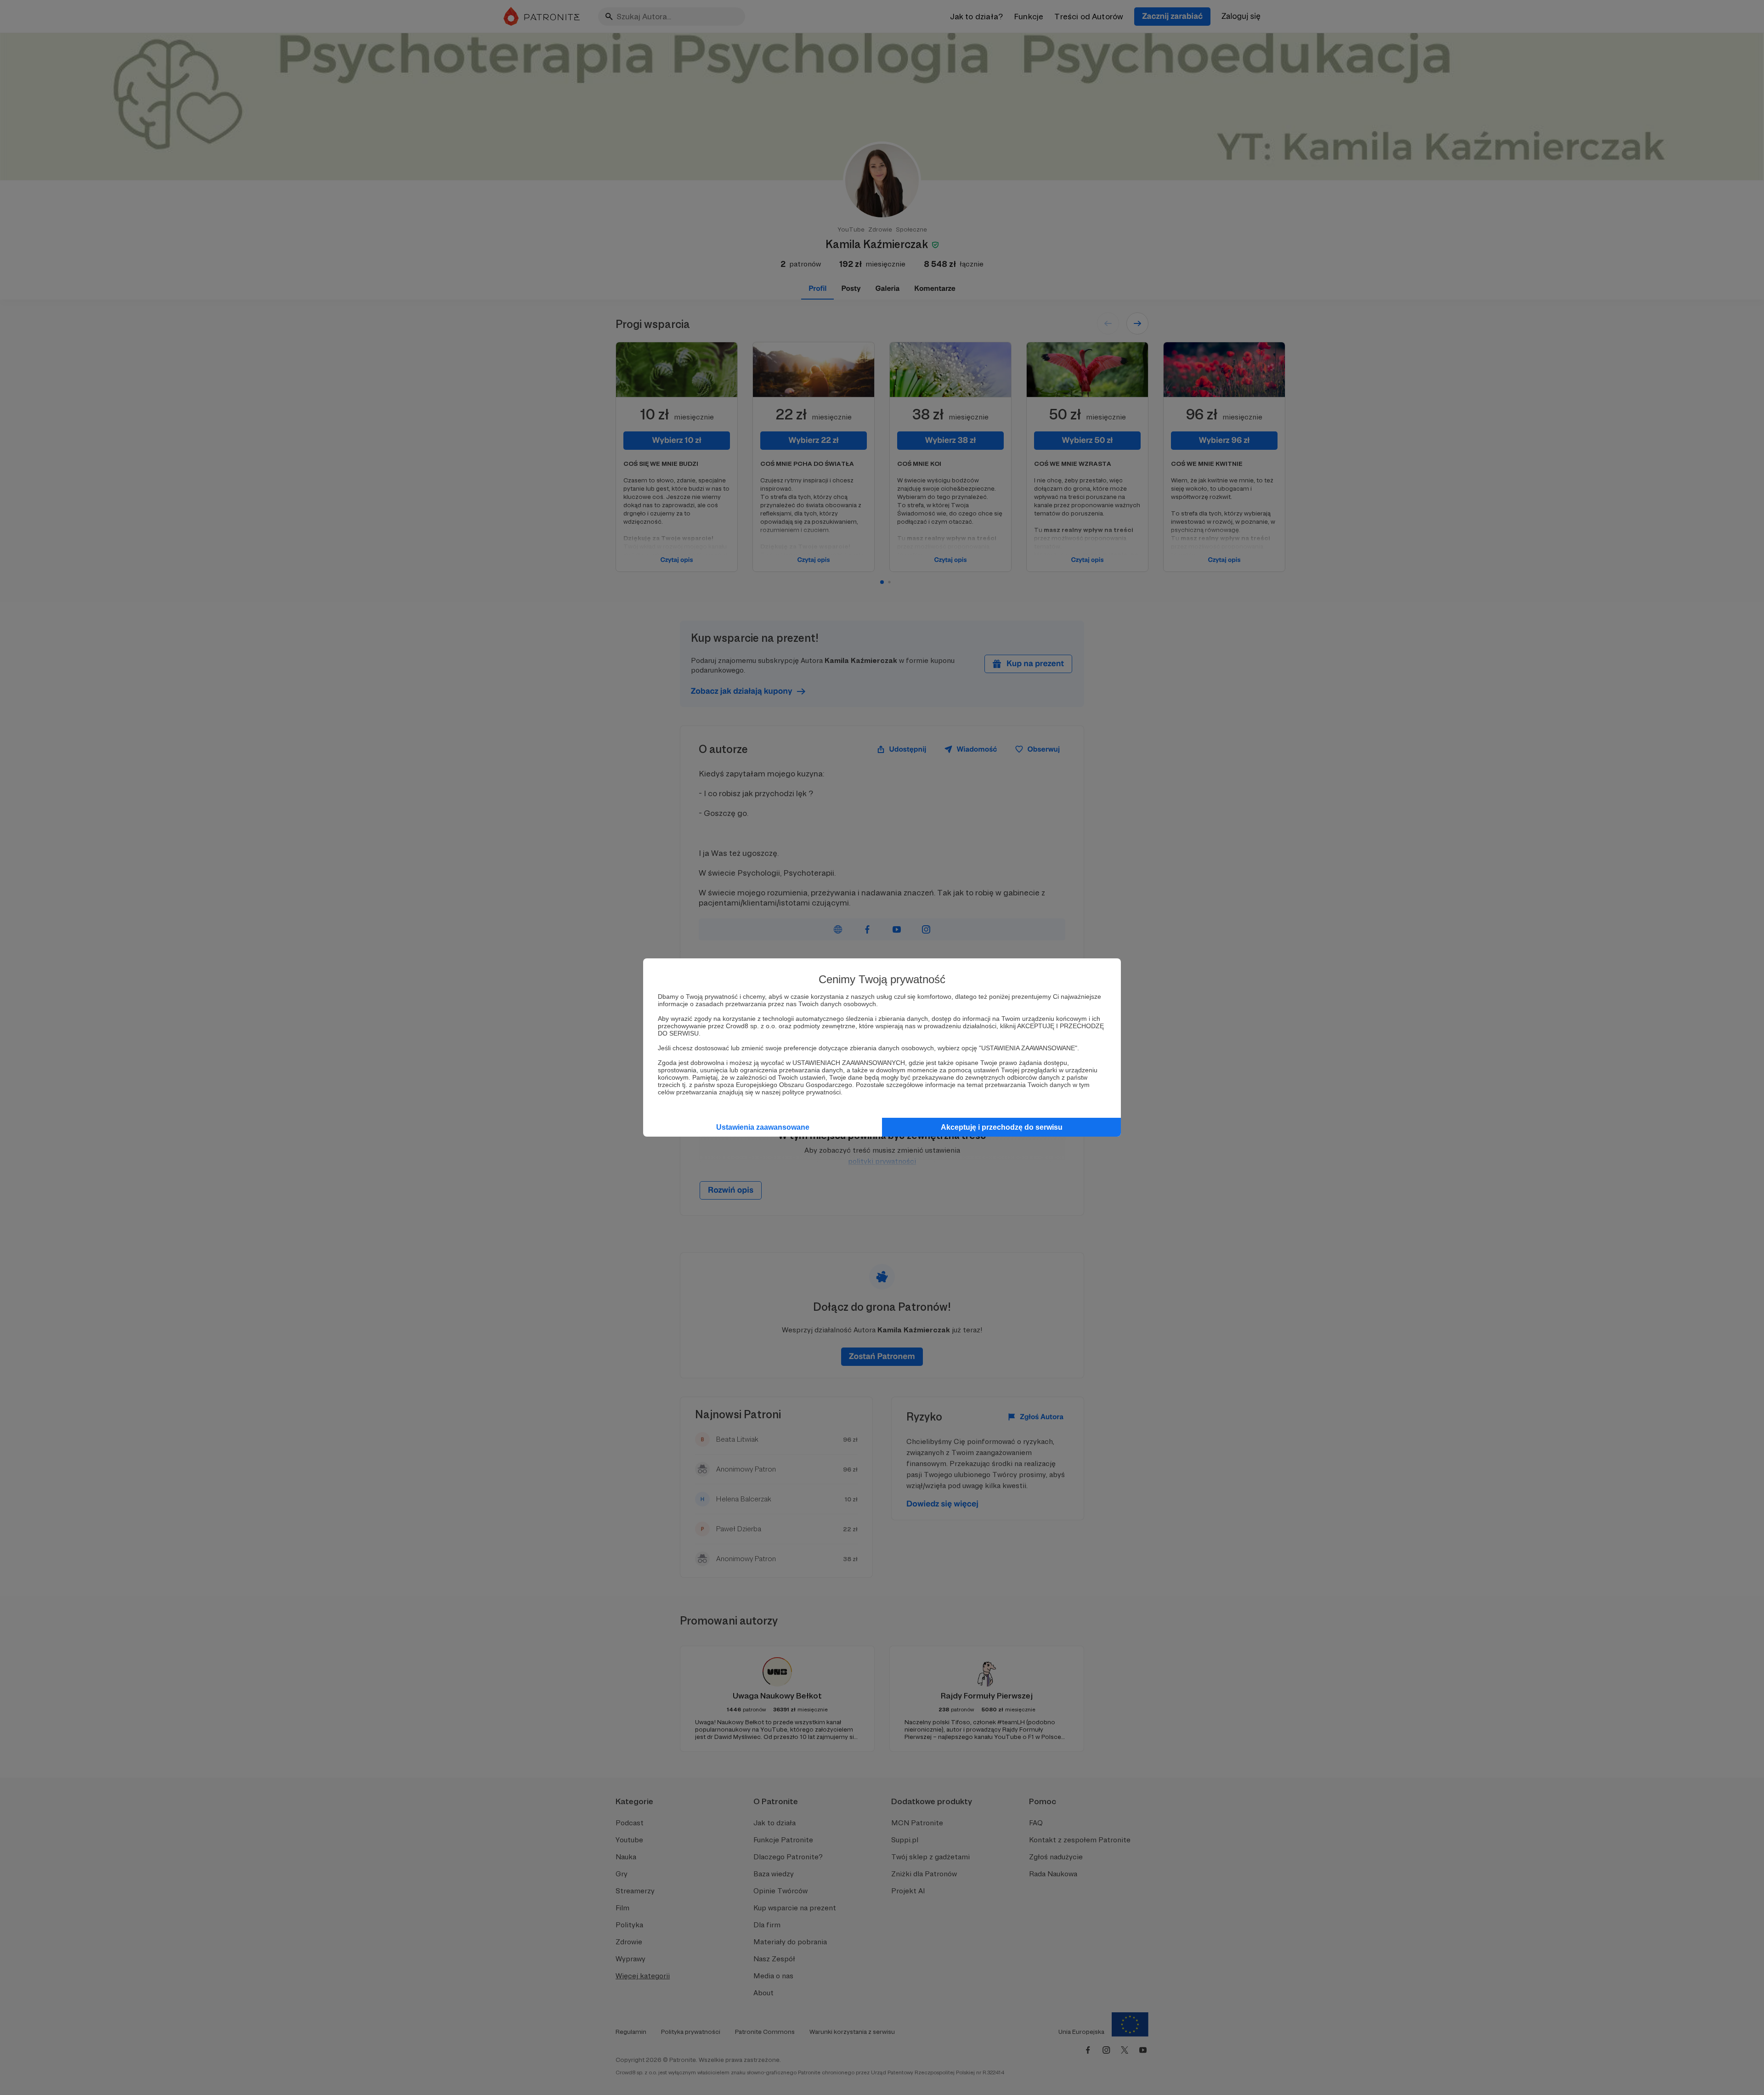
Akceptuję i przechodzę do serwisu (1002, 1127)
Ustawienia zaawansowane (763, 1127)
